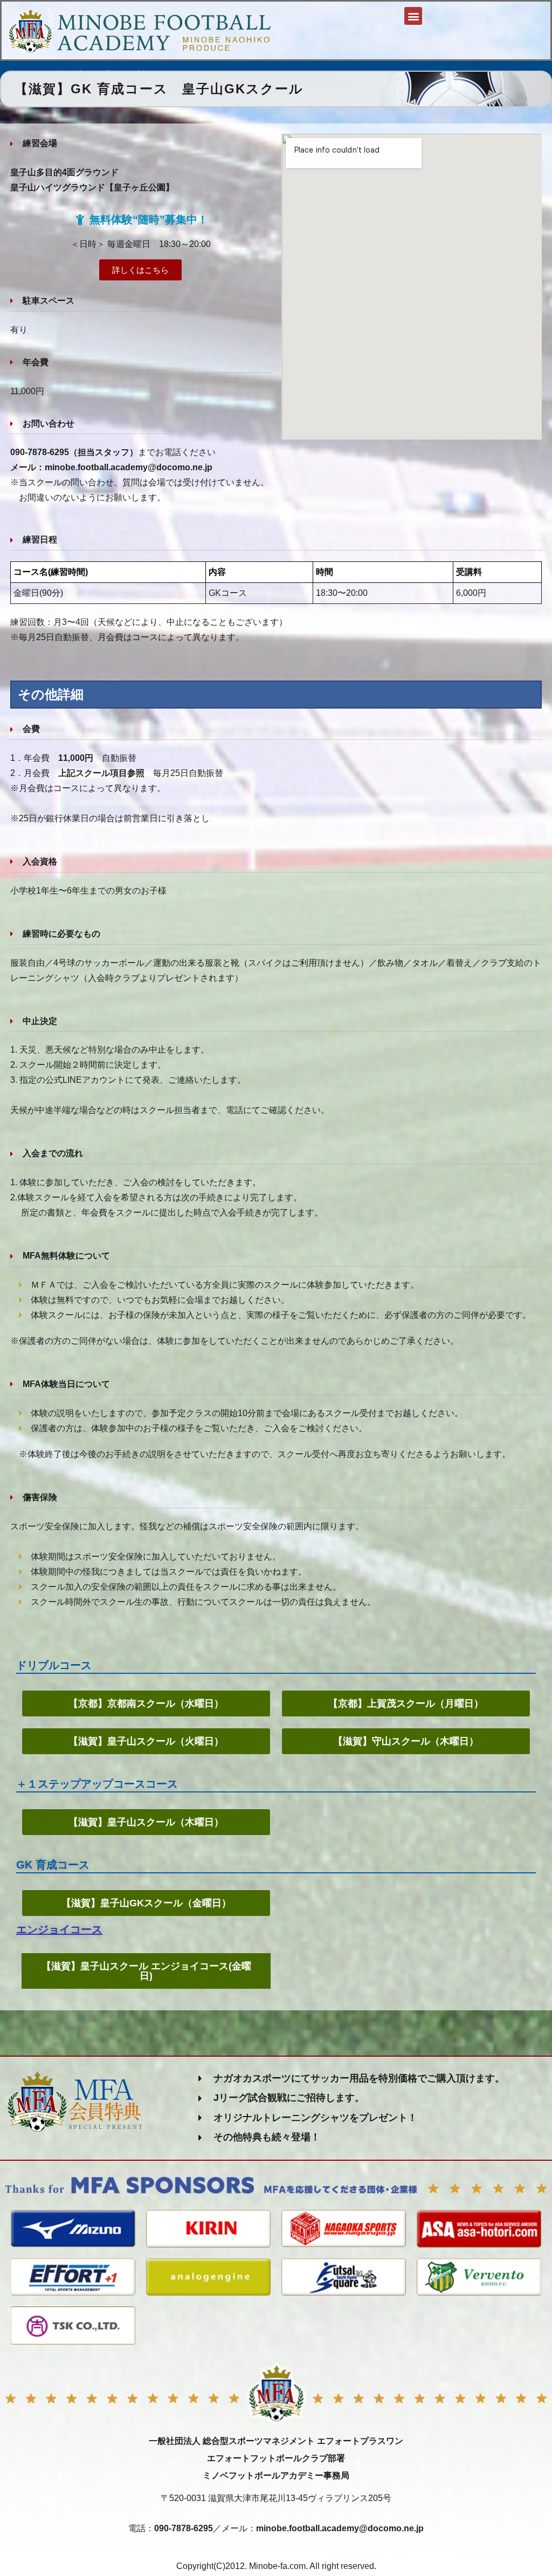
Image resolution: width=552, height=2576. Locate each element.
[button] (413, 16)
